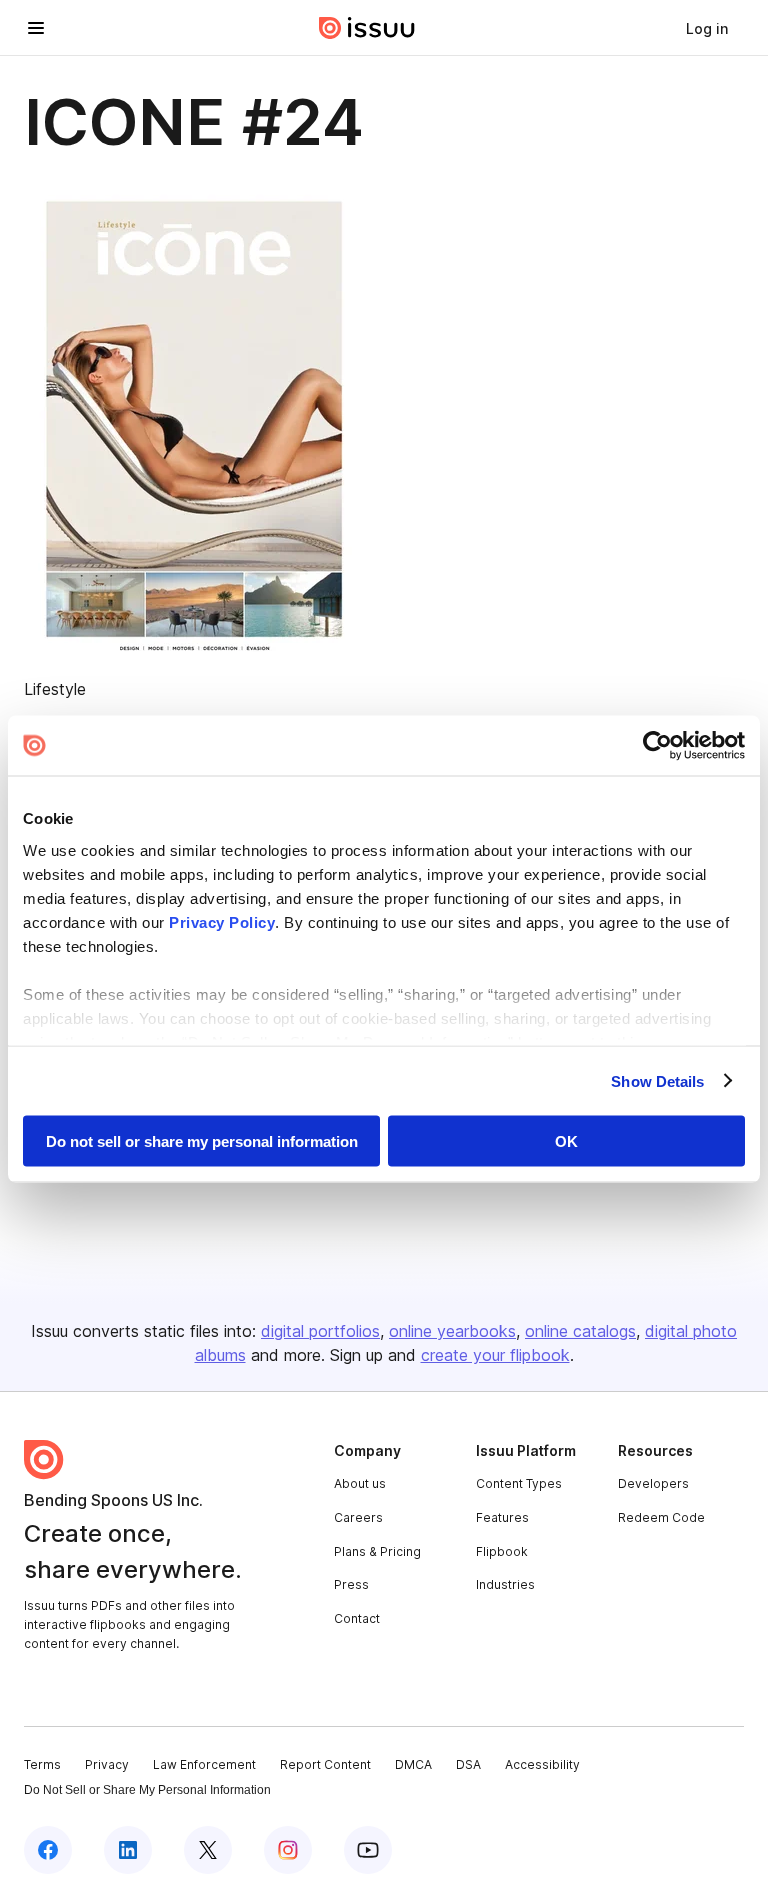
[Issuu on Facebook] (48, 1850)
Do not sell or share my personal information (202, 1141)
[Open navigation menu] (36, 28)
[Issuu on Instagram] (288, 1850)
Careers (358, 1517)
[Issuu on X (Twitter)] (208, 1850)
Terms (42, 1764)
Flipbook (502, 1551)
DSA (468, 1764)
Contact (357, 1618)
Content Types (519, 1483)
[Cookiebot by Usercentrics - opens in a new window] (657, 746)
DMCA (413, 1764)
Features (502, 1517)
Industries (505, 1584)
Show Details (657, 1080)
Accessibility (542, 1764)
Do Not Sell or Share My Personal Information (147, 1790)
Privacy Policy (222, 921)
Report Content (325, 1764)
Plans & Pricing (377, 1551)
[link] (707, 28)
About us (360, 1483)
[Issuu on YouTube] (368, 1850)
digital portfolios (320, 1331)
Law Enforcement (204, 1764)
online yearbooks (452, 1331)
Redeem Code (661, 1517)
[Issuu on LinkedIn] (128, 1850)
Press (351, 1584)
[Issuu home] (367, 28)
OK (566, 1141)
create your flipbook (495, 1355)
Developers (653, 1483)
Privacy (107, 1764)
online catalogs (580, 1331)
